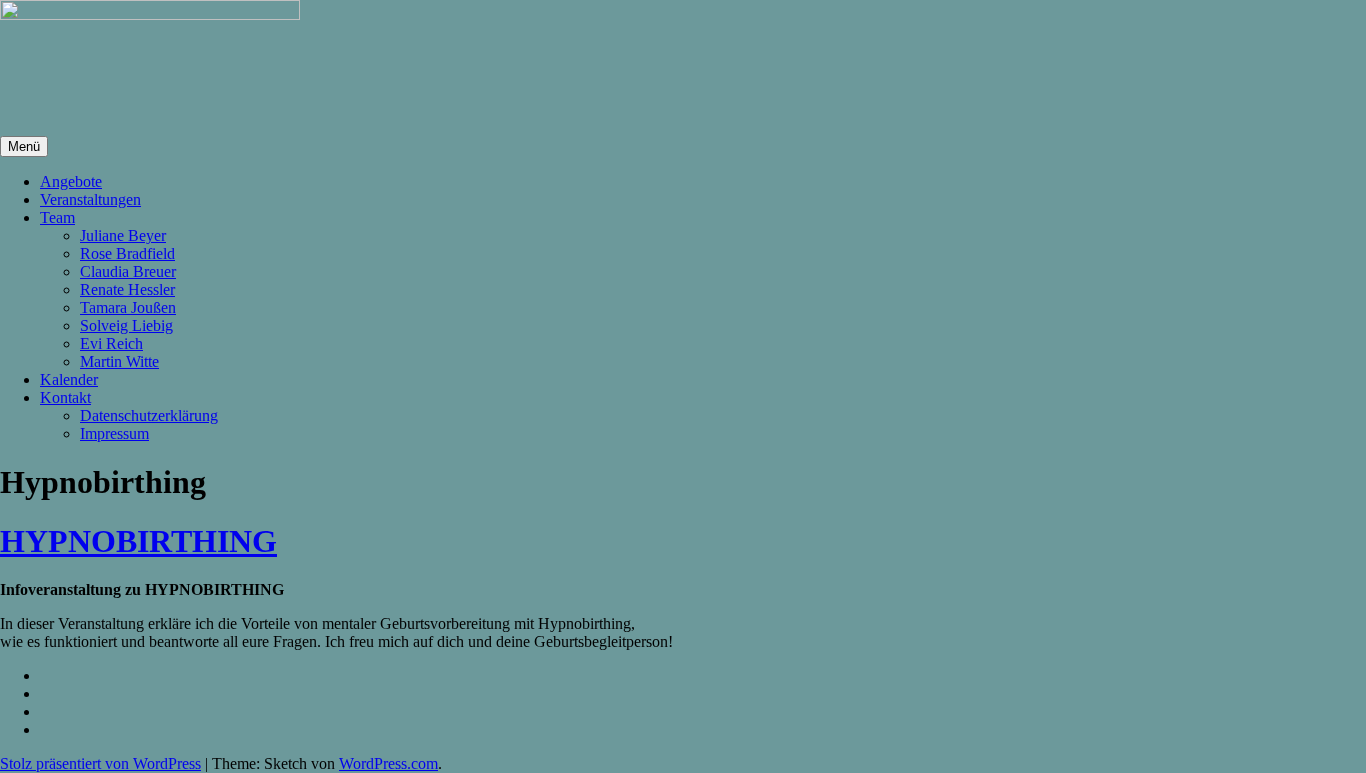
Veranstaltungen (90, 199)
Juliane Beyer (123, 235)
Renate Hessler (127, 289)
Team (57, 217)
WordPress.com (388, 763)
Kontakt (65, 397)
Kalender (69, 379)
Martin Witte (119, 361)
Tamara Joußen (128, 307)
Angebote (71, 181)
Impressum (114, 433)
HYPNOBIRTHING (138, 541)
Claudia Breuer (128, 271)
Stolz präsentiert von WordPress (100, 763)
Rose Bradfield (127, 253)
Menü (24, 146)
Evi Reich (111, 343)
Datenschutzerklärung (149, 415)
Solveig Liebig (126, 325)
